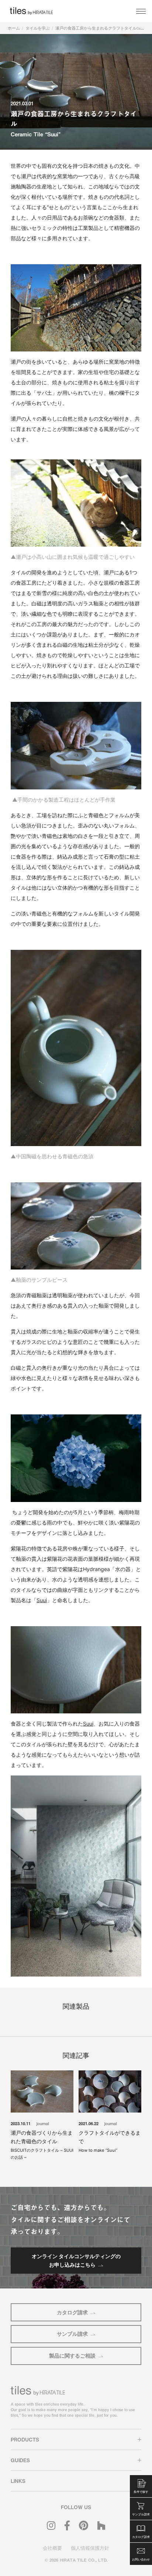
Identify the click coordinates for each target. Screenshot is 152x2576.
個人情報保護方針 (90, 2548)
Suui (42, 1600)
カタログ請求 (72, 2312)
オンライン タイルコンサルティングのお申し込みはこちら (76, 2260)
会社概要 (52, 2548)
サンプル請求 (72, 2334)
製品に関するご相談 (72, 2356)
